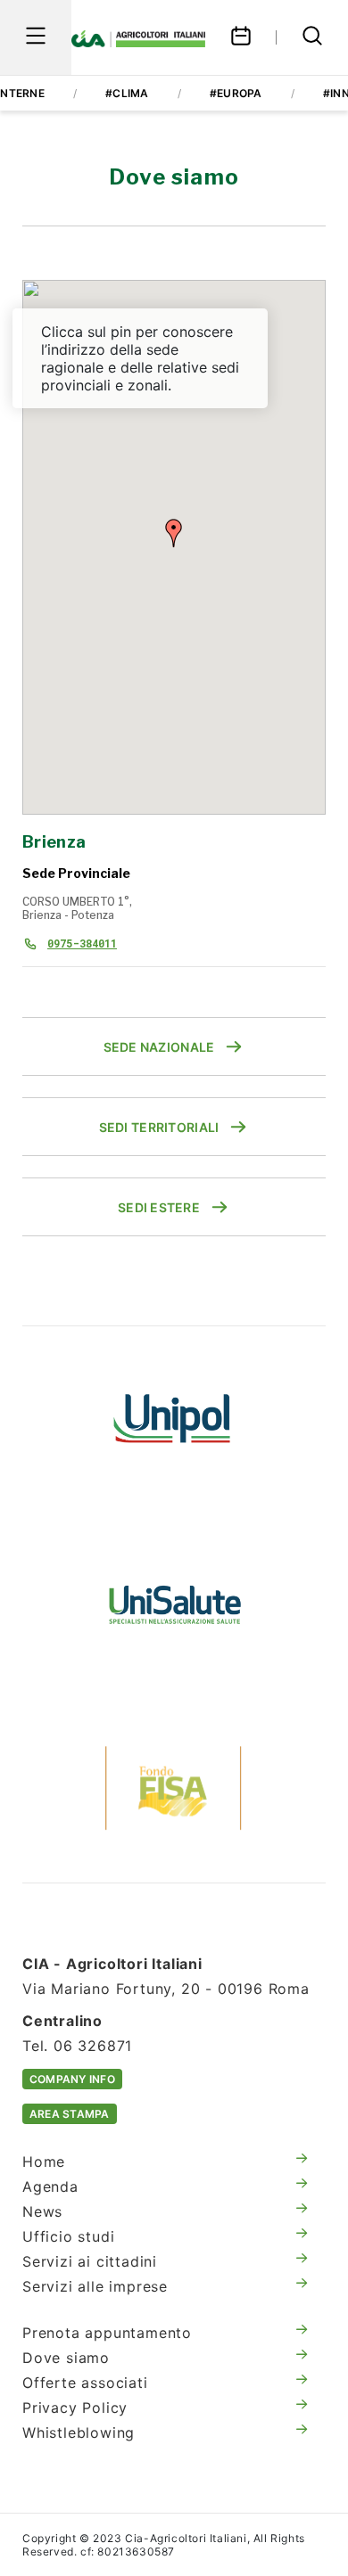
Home (44, 2162)
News (42, 2211)
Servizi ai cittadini (90, 2261)
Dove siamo (66, 2358)
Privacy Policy (75, 2408)
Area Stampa (70, 2114)
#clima (127, 93)
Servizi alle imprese (95, 2286)
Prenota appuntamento (107, 2333)
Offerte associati (85, 2383)
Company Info (72, 2079)
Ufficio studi (68, 2236)
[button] (174, 533)
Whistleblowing (79, 2432)
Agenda (50, 2186)
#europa (236, 93)
